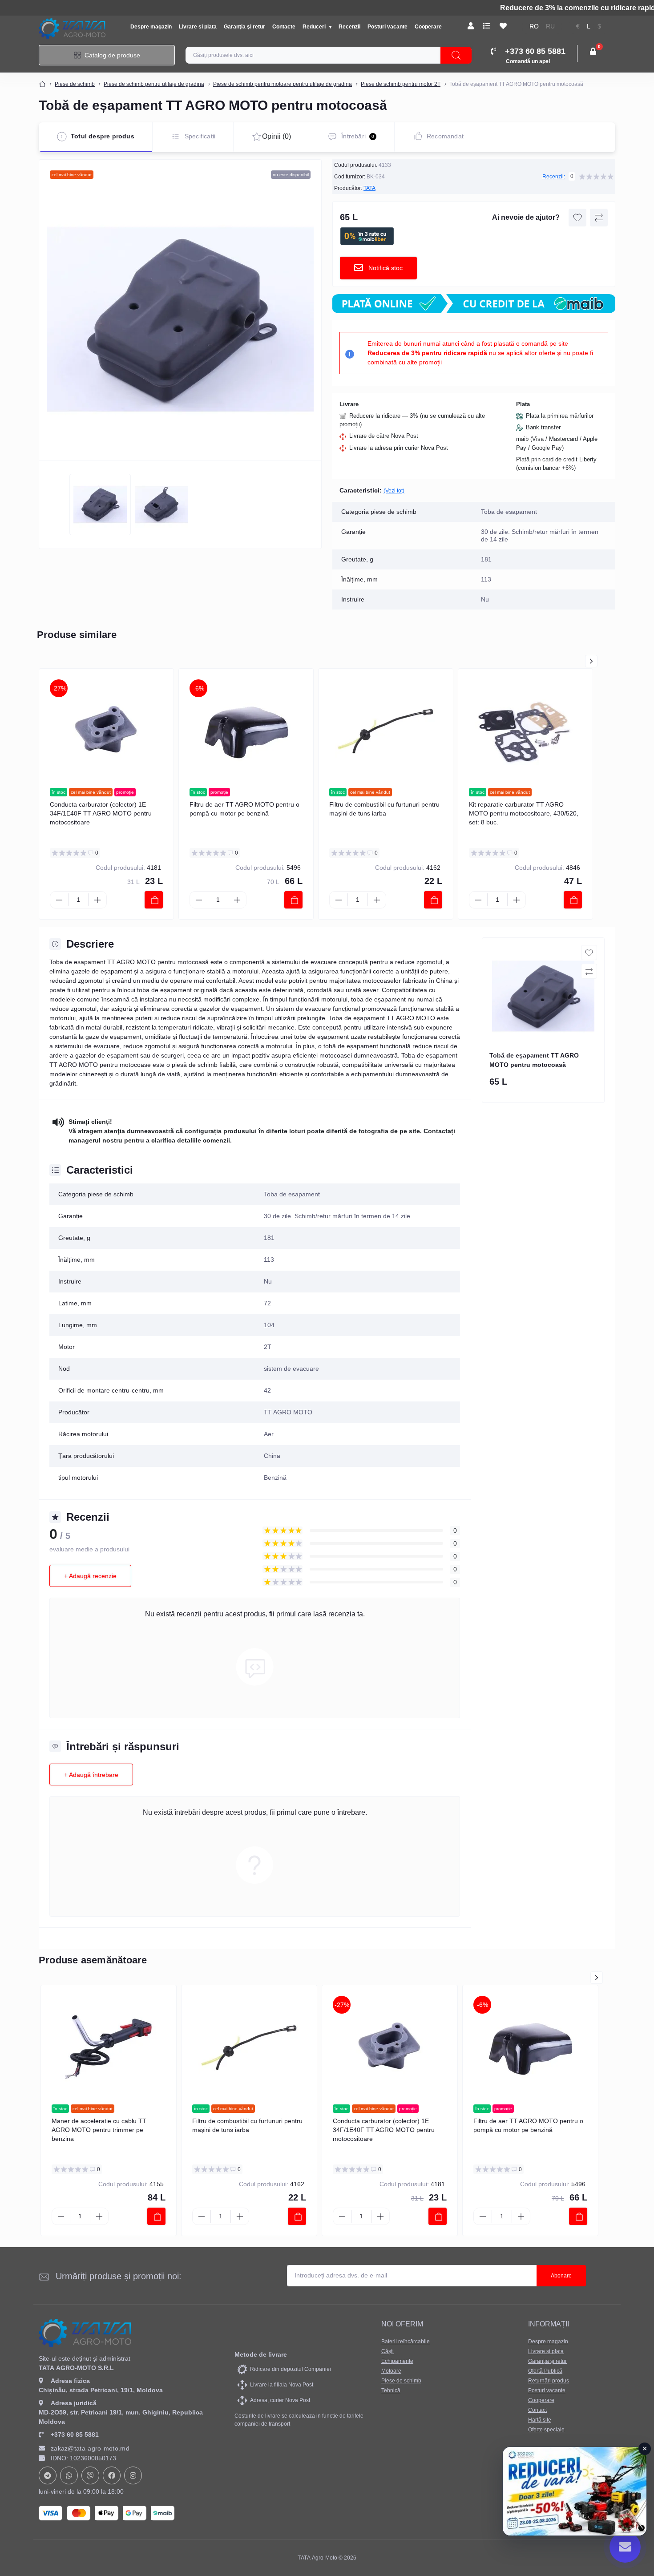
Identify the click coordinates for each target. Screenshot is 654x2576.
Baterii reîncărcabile (406, 2342)
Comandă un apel (528, 61)
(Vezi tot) (394, 491)
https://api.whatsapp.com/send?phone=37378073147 (69, 2475)
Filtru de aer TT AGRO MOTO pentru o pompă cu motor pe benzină (244, 809)
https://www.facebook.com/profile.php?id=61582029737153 (112, 2475)
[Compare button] (599, 218)
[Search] (456, 55)
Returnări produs (549, 2381)
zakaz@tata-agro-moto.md (90, 2448)
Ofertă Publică (545, 2371)
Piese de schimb (75, 84)
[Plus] (97, 900)
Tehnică (391, 2390)
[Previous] (574, 661)
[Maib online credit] (474, 304)
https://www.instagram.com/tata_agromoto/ (133, 2475)
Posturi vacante (388, 27)
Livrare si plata (198, 27)
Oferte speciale (546, 2430)
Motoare (391, 2371)
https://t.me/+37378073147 (48, 2475)
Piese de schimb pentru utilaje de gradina (154, 84)
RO (534, 26)
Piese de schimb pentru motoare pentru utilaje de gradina (283, 84)
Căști (388, 2351)
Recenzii (349, 27)
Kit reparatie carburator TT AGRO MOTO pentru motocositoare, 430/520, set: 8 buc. (524, 813)
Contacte (284, 27)
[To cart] (154, 900)
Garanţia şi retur (244, 27)
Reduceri (315, 27)
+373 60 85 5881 (75, 2435)
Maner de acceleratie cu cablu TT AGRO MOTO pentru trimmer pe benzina (99, 2130)
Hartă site (540, 2420)
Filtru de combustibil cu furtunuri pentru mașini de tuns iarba (384, 809)
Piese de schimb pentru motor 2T (401, 84)
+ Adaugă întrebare (91, 1775)
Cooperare (428, 27)
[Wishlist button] (577, 218)
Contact (537, 2410)
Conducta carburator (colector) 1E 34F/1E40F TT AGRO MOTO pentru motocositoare (101, 813)
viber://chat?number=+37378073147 (90, 2475)
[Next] (591, 661)
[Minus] (59, 900)
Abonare (561, 2276)
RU (550, 26)
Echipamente (397, 2361)
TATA (369, 188)
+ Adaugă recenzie (90, 1576)
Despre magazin (151, 27)
